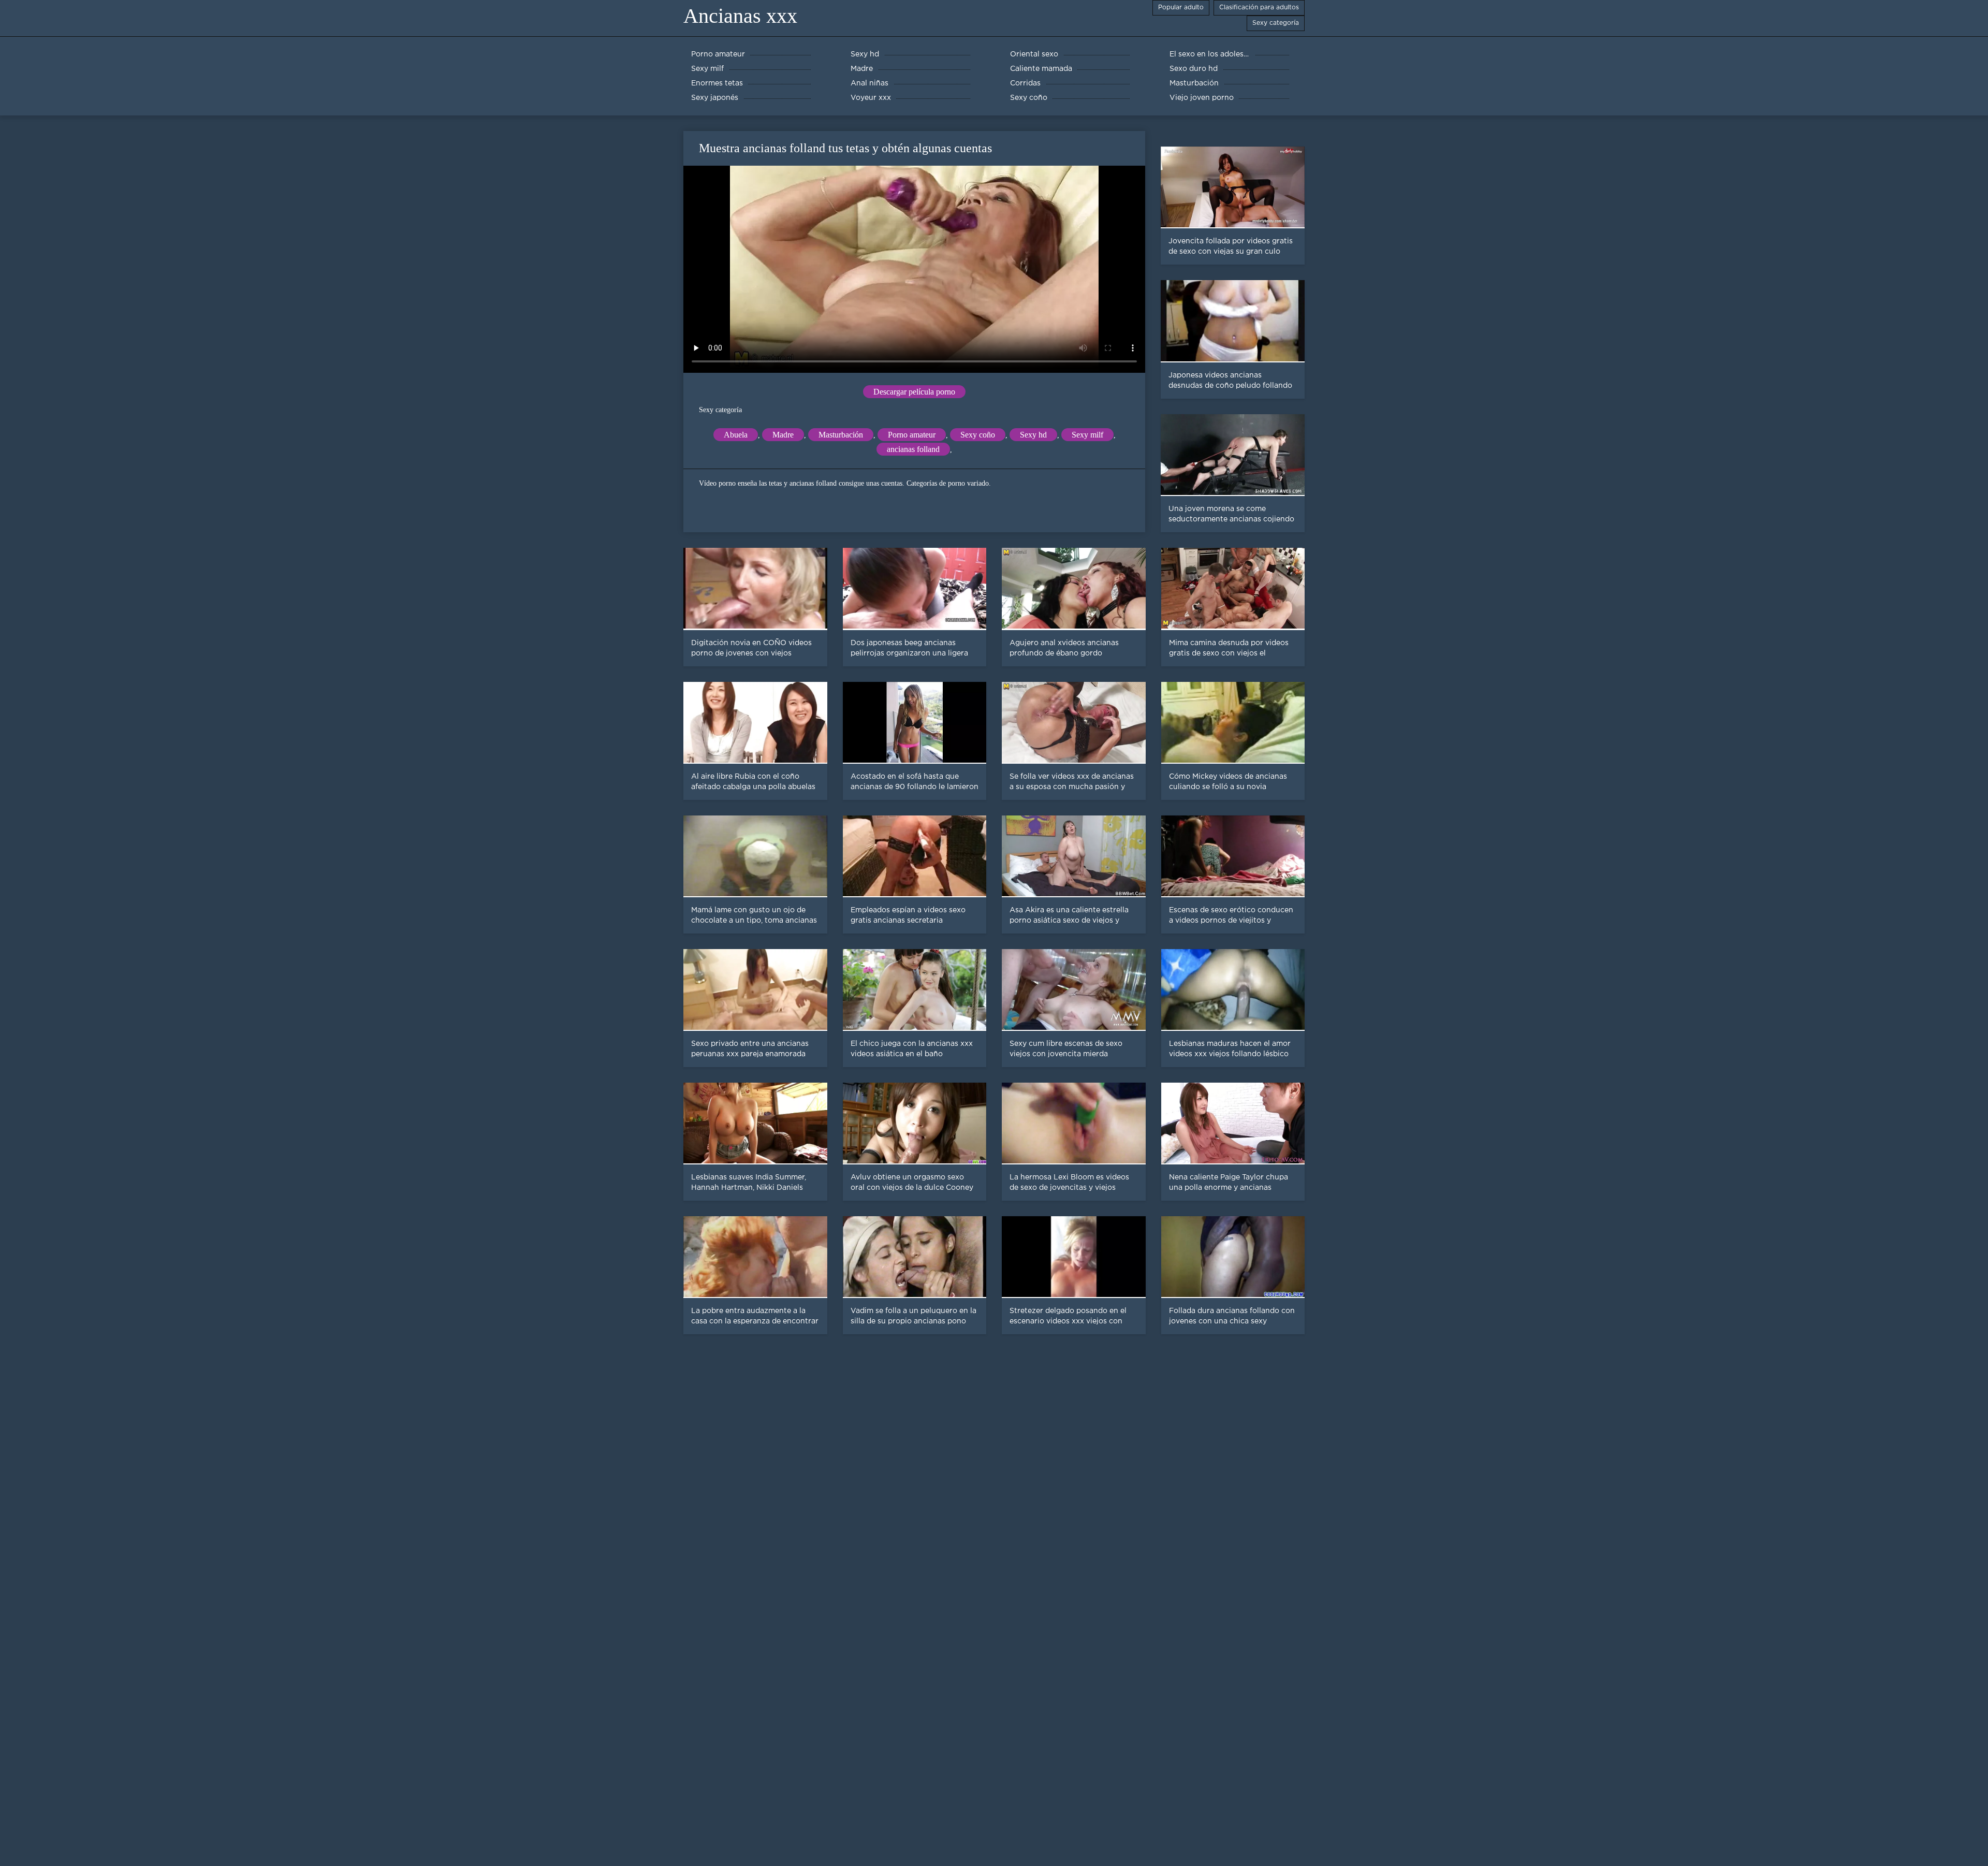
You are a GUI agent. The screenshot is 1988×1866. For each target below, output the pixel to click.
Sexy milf (1087, 435)
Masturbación (841, 435)
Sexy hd (1033, 435)
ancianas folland (913, 449)
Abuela (736, 435)
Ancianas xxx (740, 16)
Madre (783, 435)
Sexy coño (978, 435)
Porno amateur (912, 435)
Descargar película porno (914, 392)
